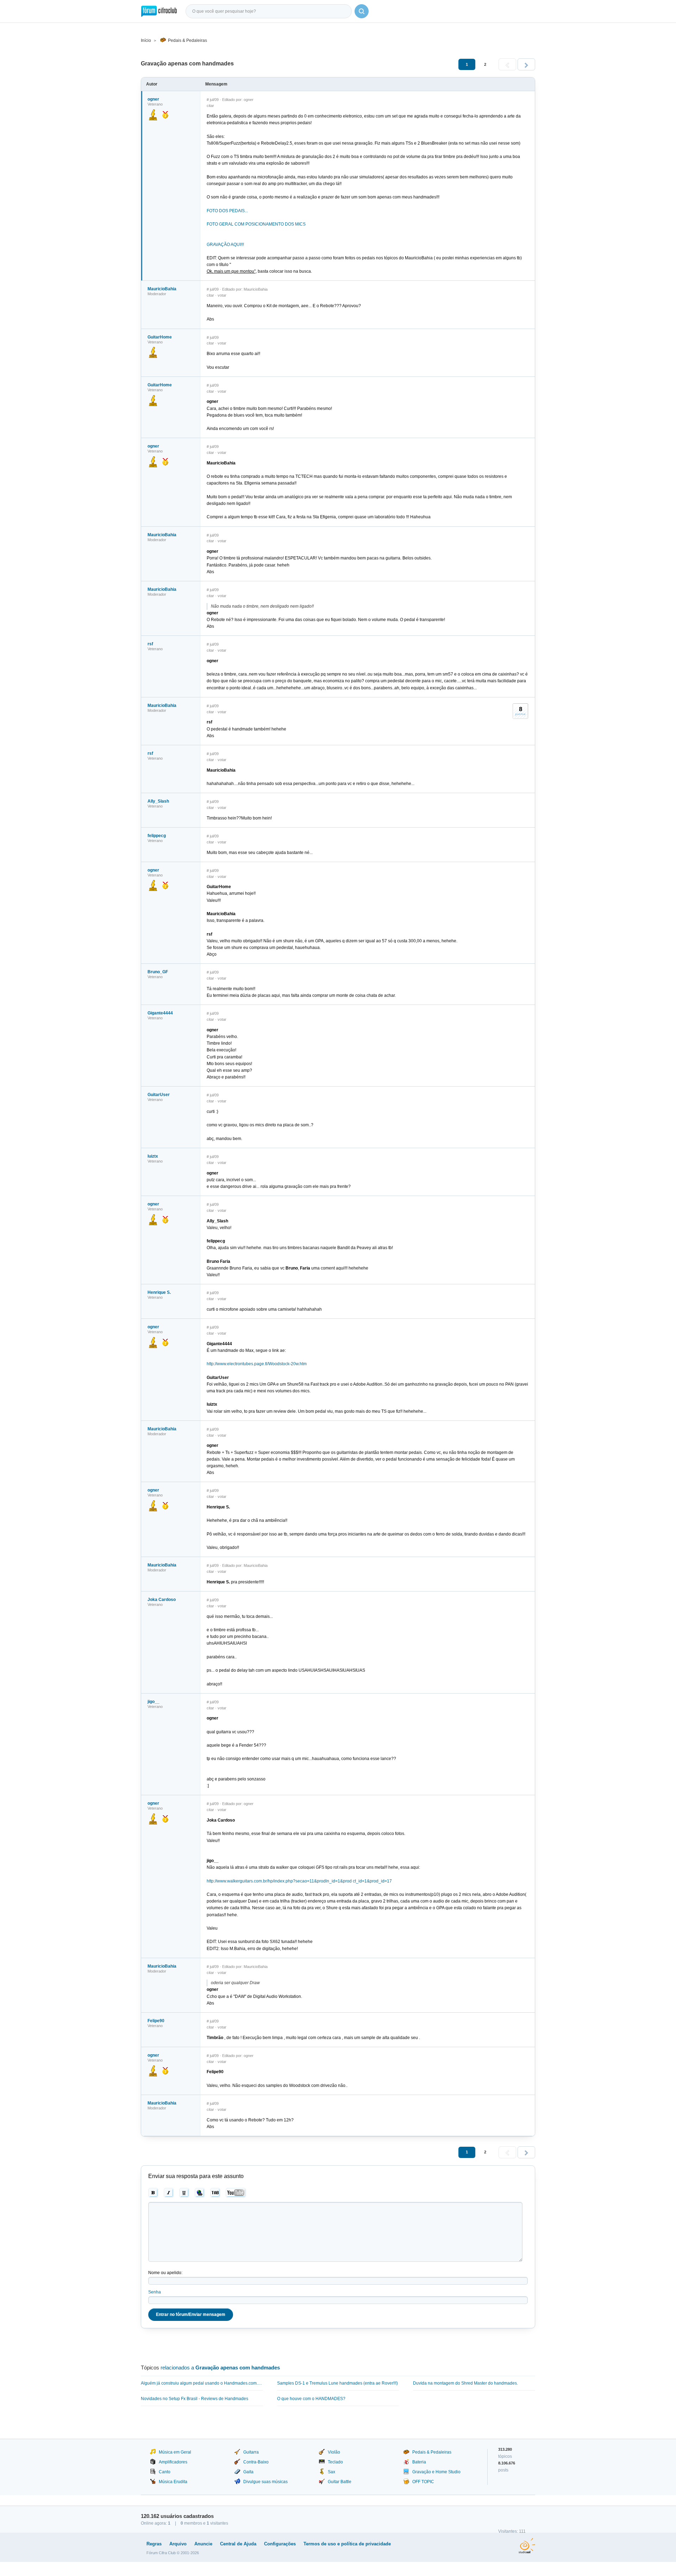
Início (146, 40)
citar (210, 106)
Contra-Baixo (256, 2462)
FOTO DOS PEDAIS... (227, 211)
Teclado (335, 2462)
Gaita (248, 2472)
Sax (331, 2472)
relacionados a (220, 2368)
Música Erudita (173, 2482)
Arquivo (178, 2544)
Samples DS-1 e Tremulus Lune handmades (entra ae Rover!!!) (337, 2383)
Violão (334, 2452)
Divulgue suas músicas (265, 2482)
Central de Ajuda (238, 2544)
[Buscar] (362, 11)
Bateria (419, 2462)
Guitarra (251, 2452)
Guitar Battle (340, 2482)
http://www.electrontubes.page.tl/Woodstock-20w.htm (257, 1364)
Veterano (155, 649)
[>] (526, 64)
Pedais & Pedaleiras (187, 40)
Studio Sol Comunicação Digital (527, 2546)
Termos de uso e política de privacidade (347, 2544)
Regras (154, 2544)
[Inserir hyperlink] (200, 2193)
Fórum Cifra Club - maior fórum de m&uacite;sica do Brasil (159, 11)
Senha (155, 2292)
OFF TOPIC (423, 2482)
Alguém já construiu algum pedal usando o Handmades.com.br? (202, 2383)
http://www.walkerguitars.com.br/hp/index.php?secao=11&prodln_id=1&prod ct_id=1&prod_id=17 (299, 1881)
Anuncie (203, 2544)
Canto (165, 2472)
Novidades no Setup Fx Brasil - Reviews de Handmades (195, 2399)
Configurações (280, 2544)
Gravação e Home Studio (436, 2472)
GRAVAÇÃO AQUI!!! (225, 245)
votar (222, 295)
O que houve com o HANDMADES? (311, 2399)
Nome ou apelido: (165, 2273)
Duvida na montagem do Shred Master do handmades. (465, 2383)
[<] (507, 64)
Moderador (157, 294)
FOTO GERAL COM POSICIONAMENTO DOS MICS (256, 224)
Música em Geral (175, 2452)
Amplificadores (173, 2462)
